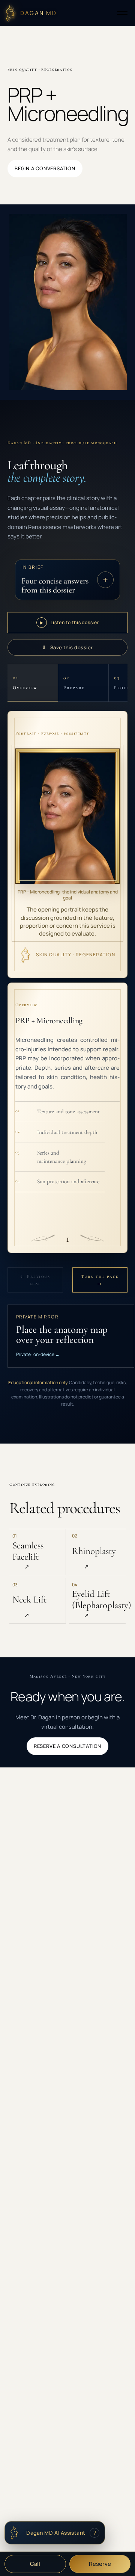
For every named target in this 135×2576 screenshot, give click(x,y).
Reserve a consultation (67, 1746)
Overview (25, 683)
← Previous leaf (35, 1280)
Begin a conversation (45, 168)
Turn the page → (100, 1280)
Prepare (74, 683)
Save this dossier (67, 647)
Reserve (100, 2564)
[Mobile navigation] (122, 13)
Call (35, 2564)
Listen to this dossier (69, 622)
